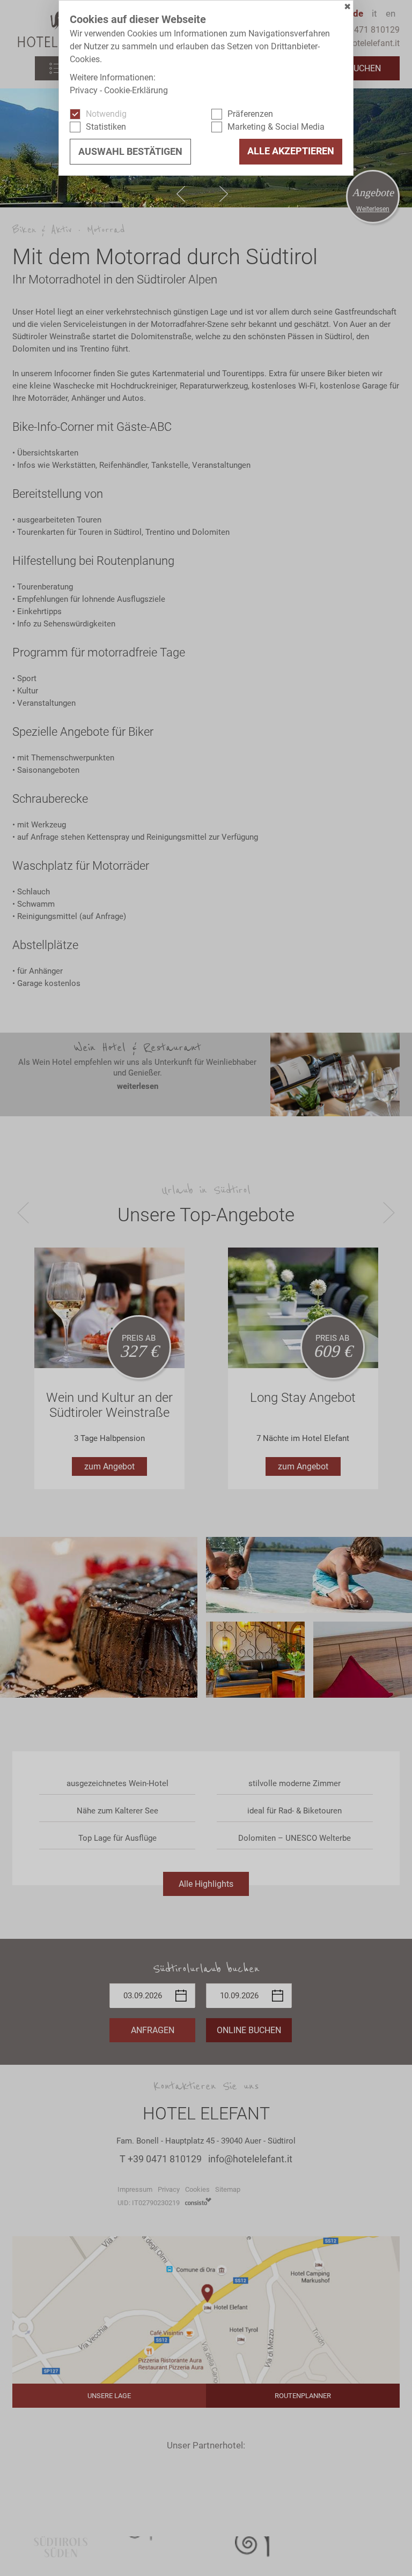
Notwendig (106, 114)
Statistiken (106, 127)
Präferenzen (250, 114)
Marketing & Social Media (276, 127)
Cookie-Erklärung (136, 90)
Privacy (84, 90)
